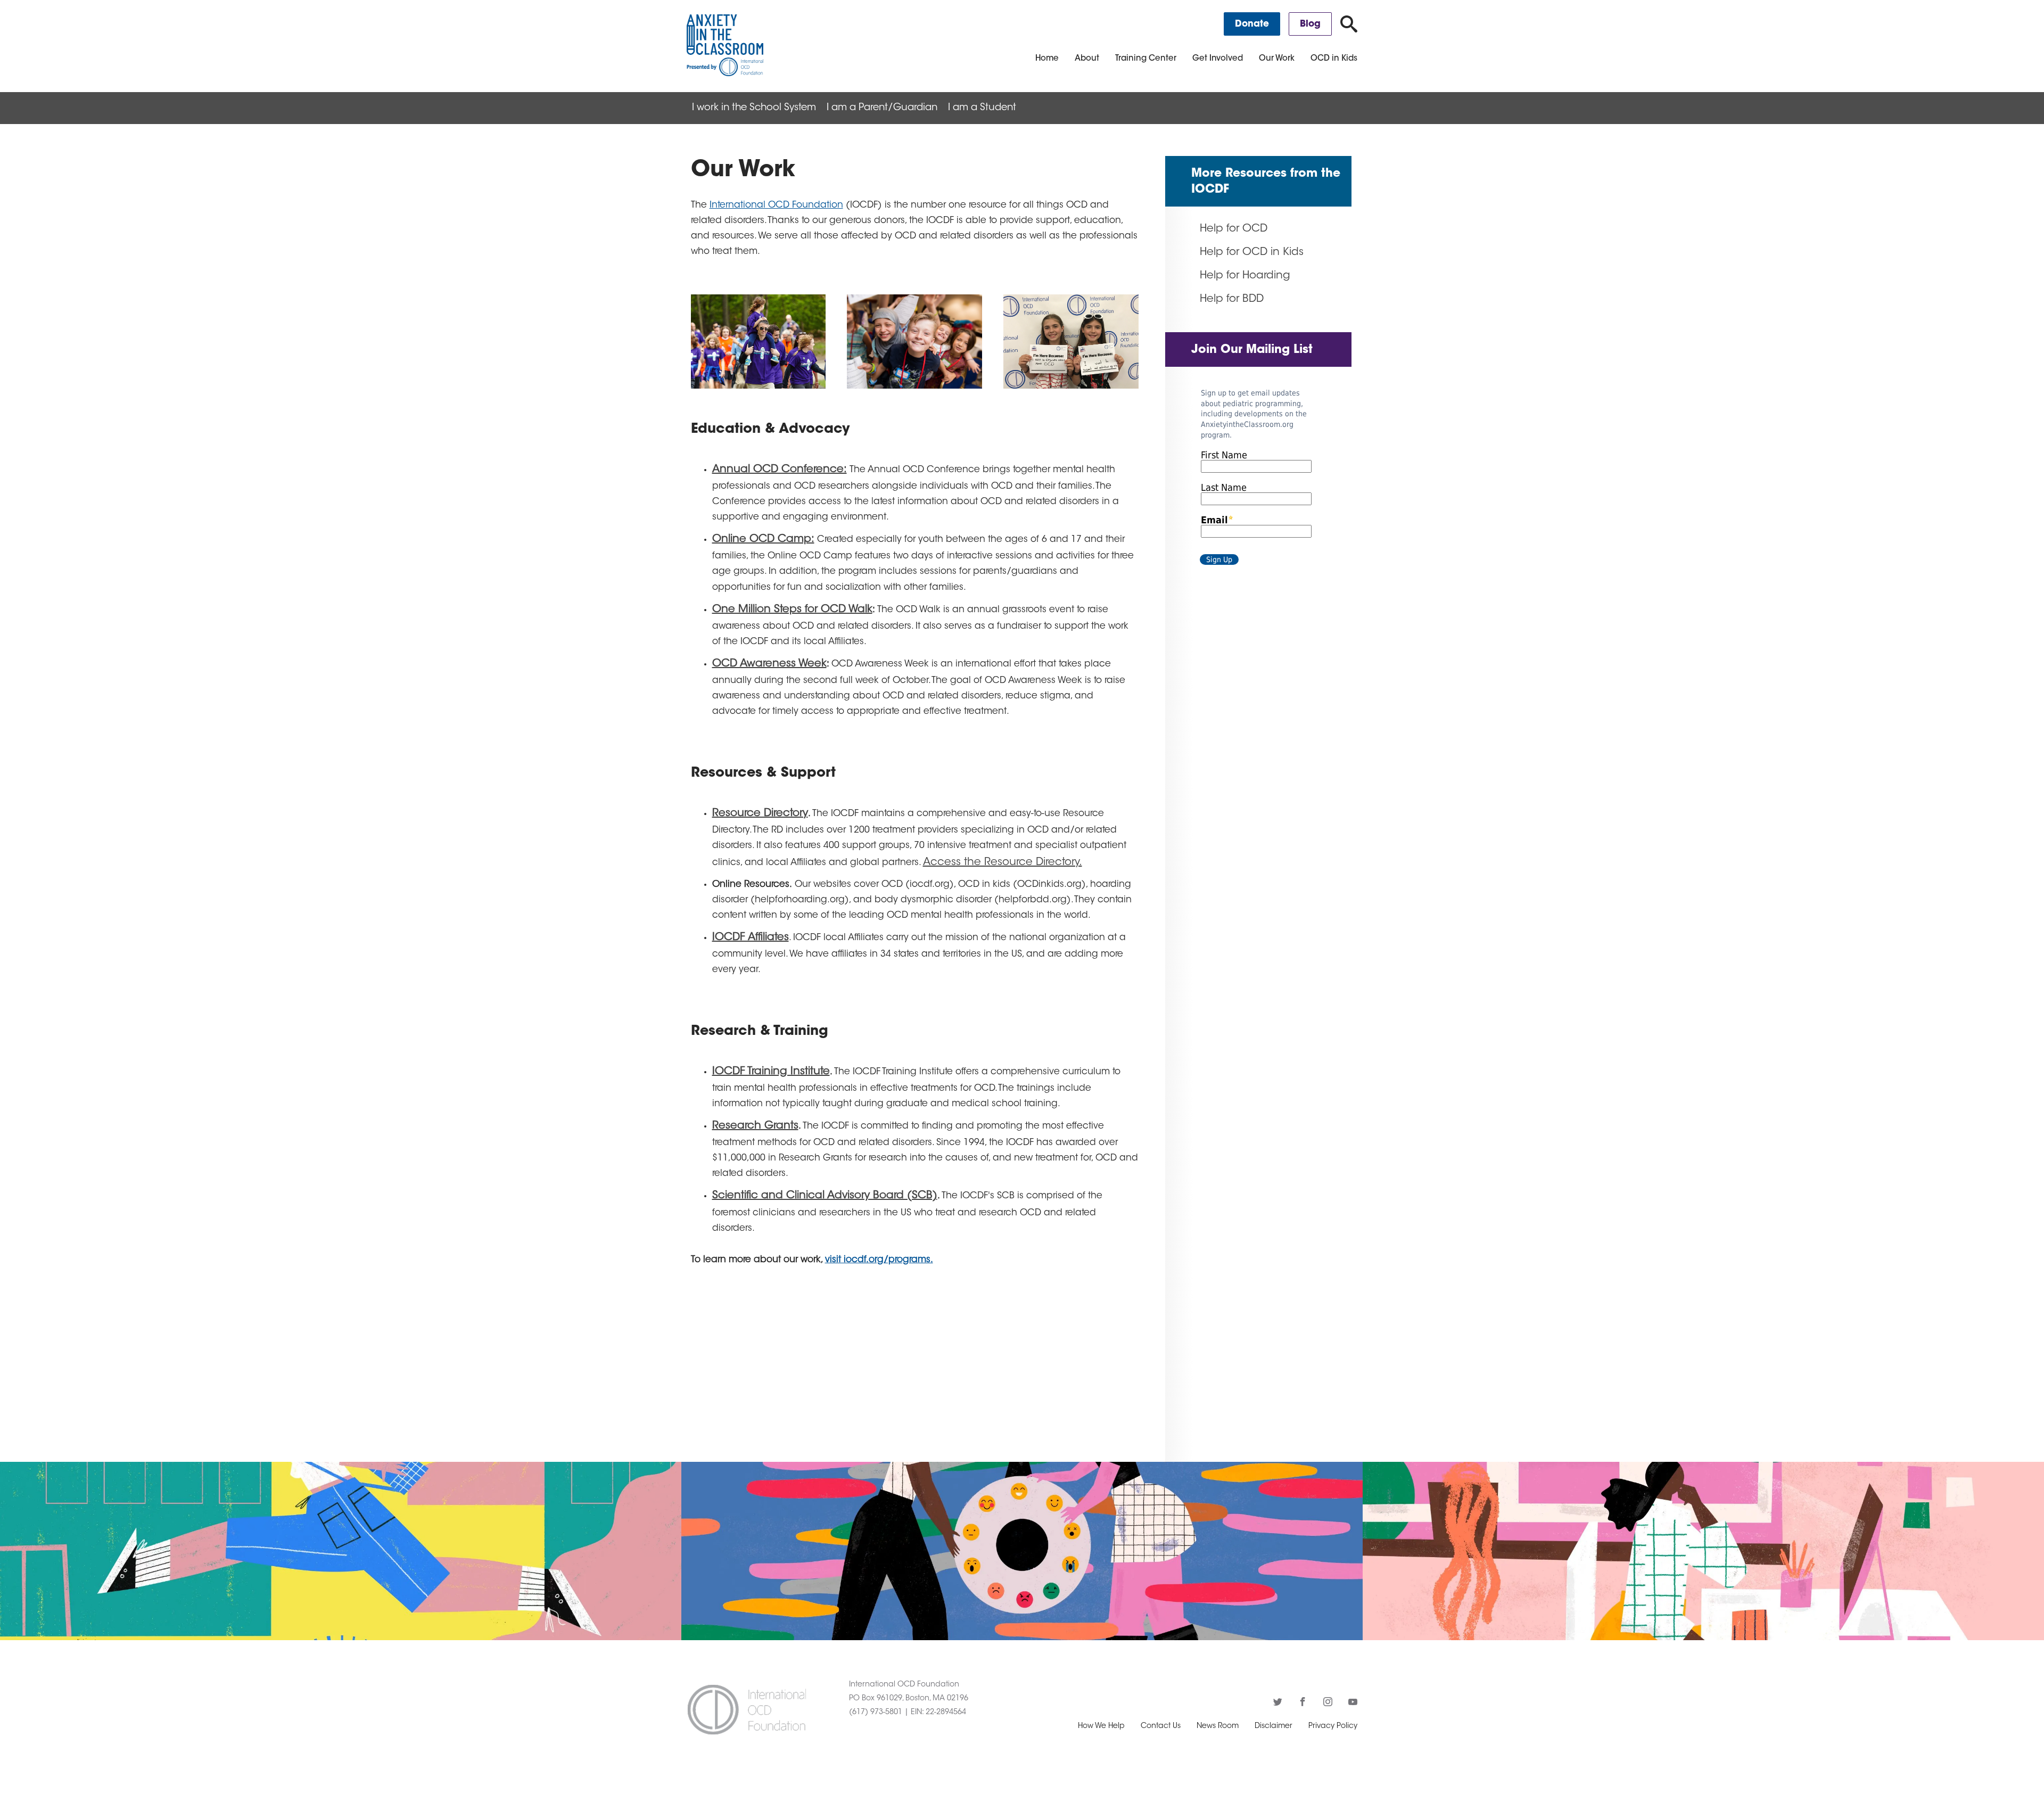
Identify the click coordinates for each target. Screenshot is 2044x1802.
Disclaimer (1274, 1726)
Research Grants (755, 1126)
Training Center (1146, 59)
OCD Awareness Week (769, 664)
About (1087, 59)
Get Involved (1218, 59)
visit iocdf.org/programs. (879, 1260)
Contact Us (1161, 1726)
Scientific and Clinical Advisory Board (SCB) (825, 1196)
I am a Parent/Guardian (882, 108)
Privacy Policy (1333, 1726)
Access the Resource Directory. (1003, 862)
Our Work (1277, 59)
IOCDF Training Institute (771, 1072)
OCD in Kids (1334, 59)
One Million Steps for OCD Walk (792, 610)
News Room (1218, 1726)
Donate (1252, 24)
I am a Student (982, 108)
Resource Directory (760, 813)
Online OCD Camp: (763, 539)
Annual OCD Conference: (780, 470)
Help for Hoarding (1245, 276)
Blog (1310, 24)
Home (1047, 59)
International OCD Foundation (776, 205)
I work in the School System (754, 108)
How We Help (1101, 1726)
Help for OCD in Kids (1252, 252)
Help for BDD (1232, 299)
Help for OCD (1234, 229)
